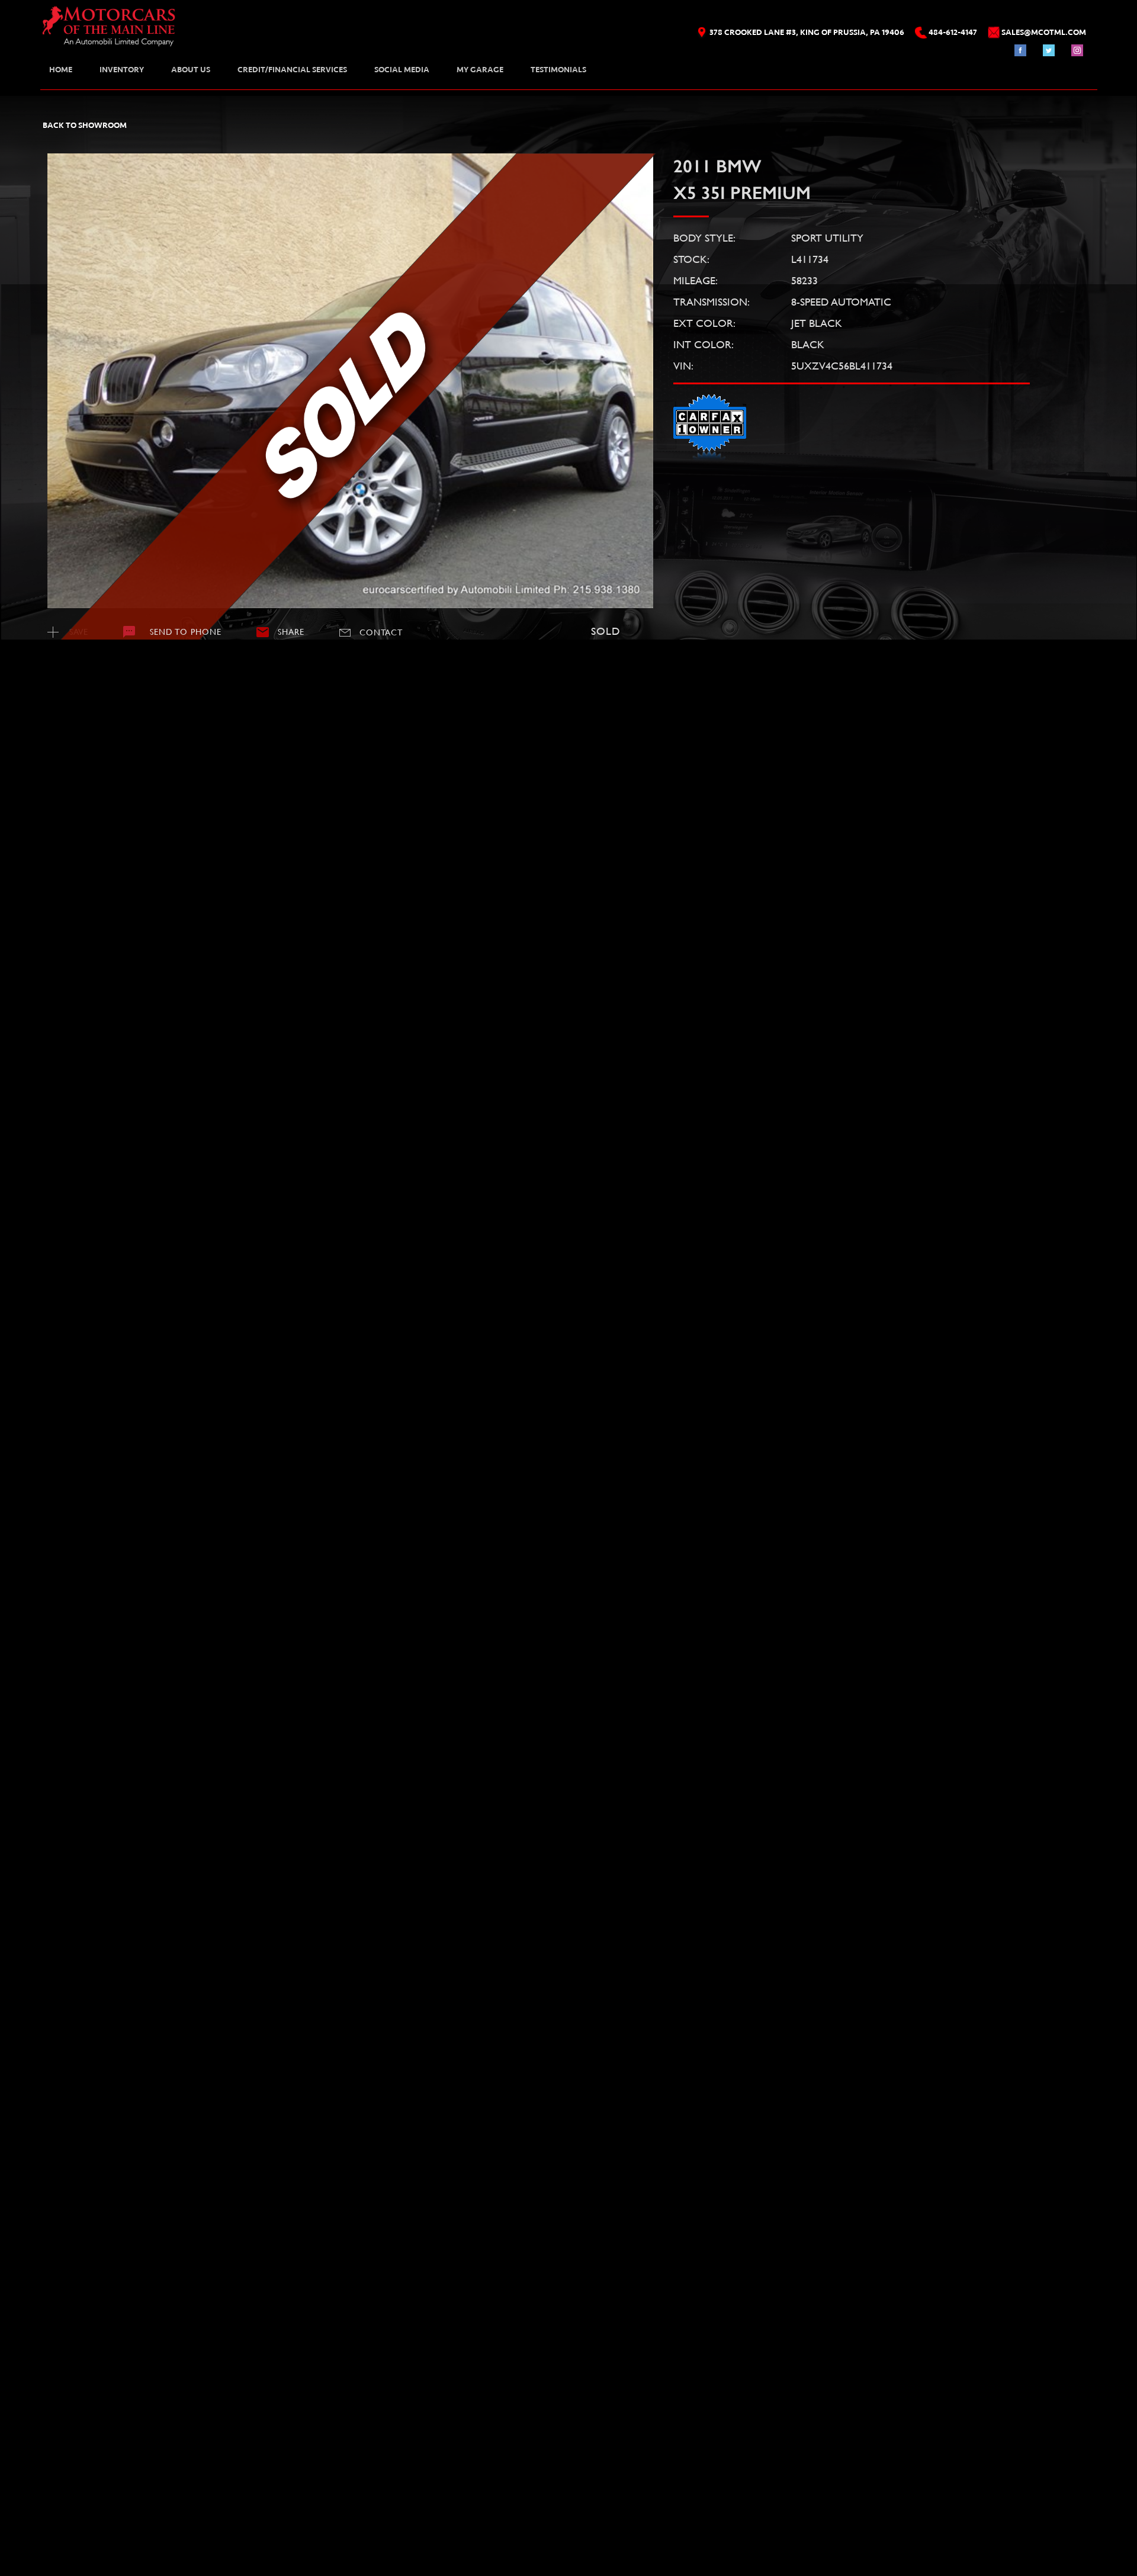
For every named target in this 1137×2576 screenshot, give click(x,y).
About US (191, 70)
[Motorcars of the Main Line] (109, 30)
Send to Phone (186, 632)
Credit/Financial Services (292, 70)
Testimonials (558, 70)
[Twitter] (1049, 50)
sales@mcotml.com (90, 2419)
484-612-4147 (72, 2400)
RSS (129, 2516)
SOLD (85, 679)
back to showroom (85, 125)
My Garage (480, 70)
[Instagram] (1077, 50)
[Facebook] (1020, 50)
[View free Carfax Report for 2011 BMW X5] (710, 458)
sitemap (103, 2516)
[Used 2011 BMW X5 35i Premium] (351, 381)
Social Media (402, 70)
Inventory (122, 70)
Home (61, 70)
